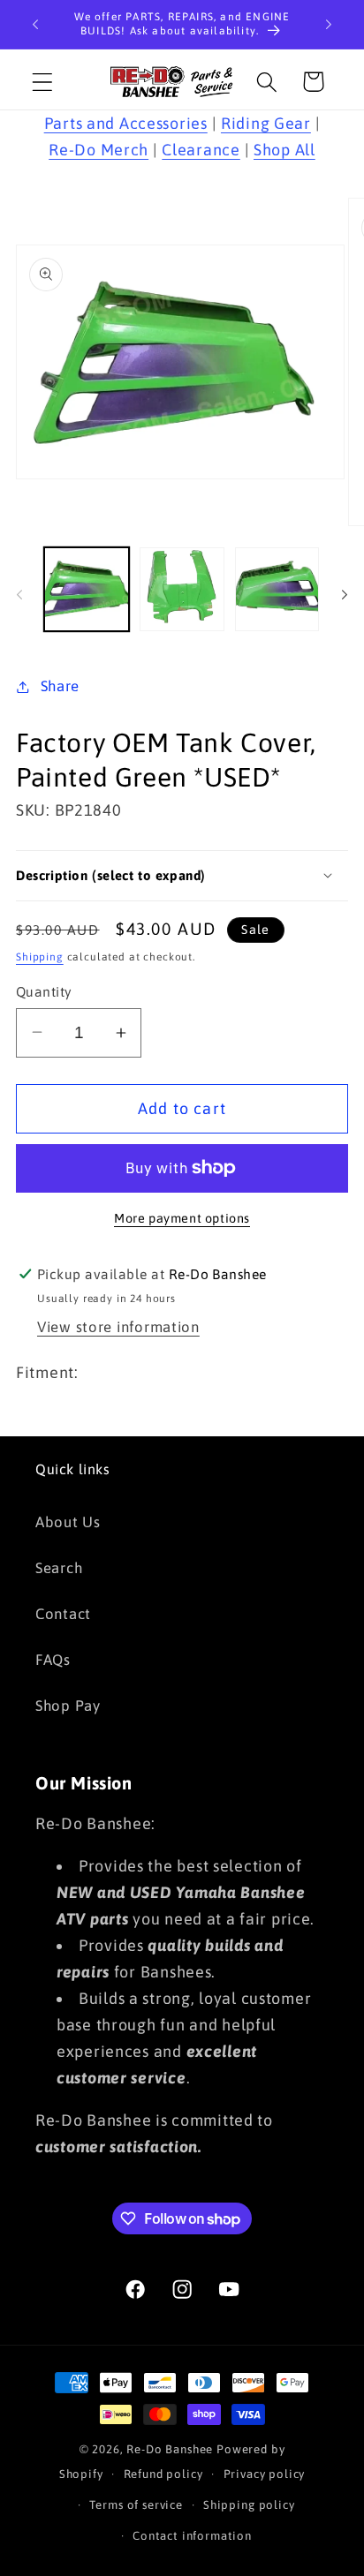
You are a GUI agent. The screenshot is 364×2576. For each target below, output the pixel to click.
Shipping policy (249, 2505)
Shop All (284, 150)
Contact (63, 1614)
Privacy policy (265, 2474)
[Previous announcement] (35, 25)
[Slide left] (19, 594)
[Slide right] (345, 594)
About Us (68, 1522)
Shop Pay (68, 1706)
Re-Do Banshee (170, 2449)
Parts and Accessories (126, 123)
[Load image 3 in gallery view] (277, 590)
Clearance (201, 150)
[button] (43, 82)
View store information (118, 1327)
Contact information (192, 2536)
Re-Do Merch (99, 150)
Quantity (44, 991)
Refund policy (163, 2474)
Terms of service (136, 2505)
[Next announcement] (329, 25)
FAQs (53, 1660)
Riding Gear (266, 123)
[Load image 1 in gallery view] (87, 590)
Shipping (40, 957)
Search (59, 1568)
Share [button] (60, 686)
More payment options (182, 1218)
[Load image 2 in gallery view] (182, 590)
